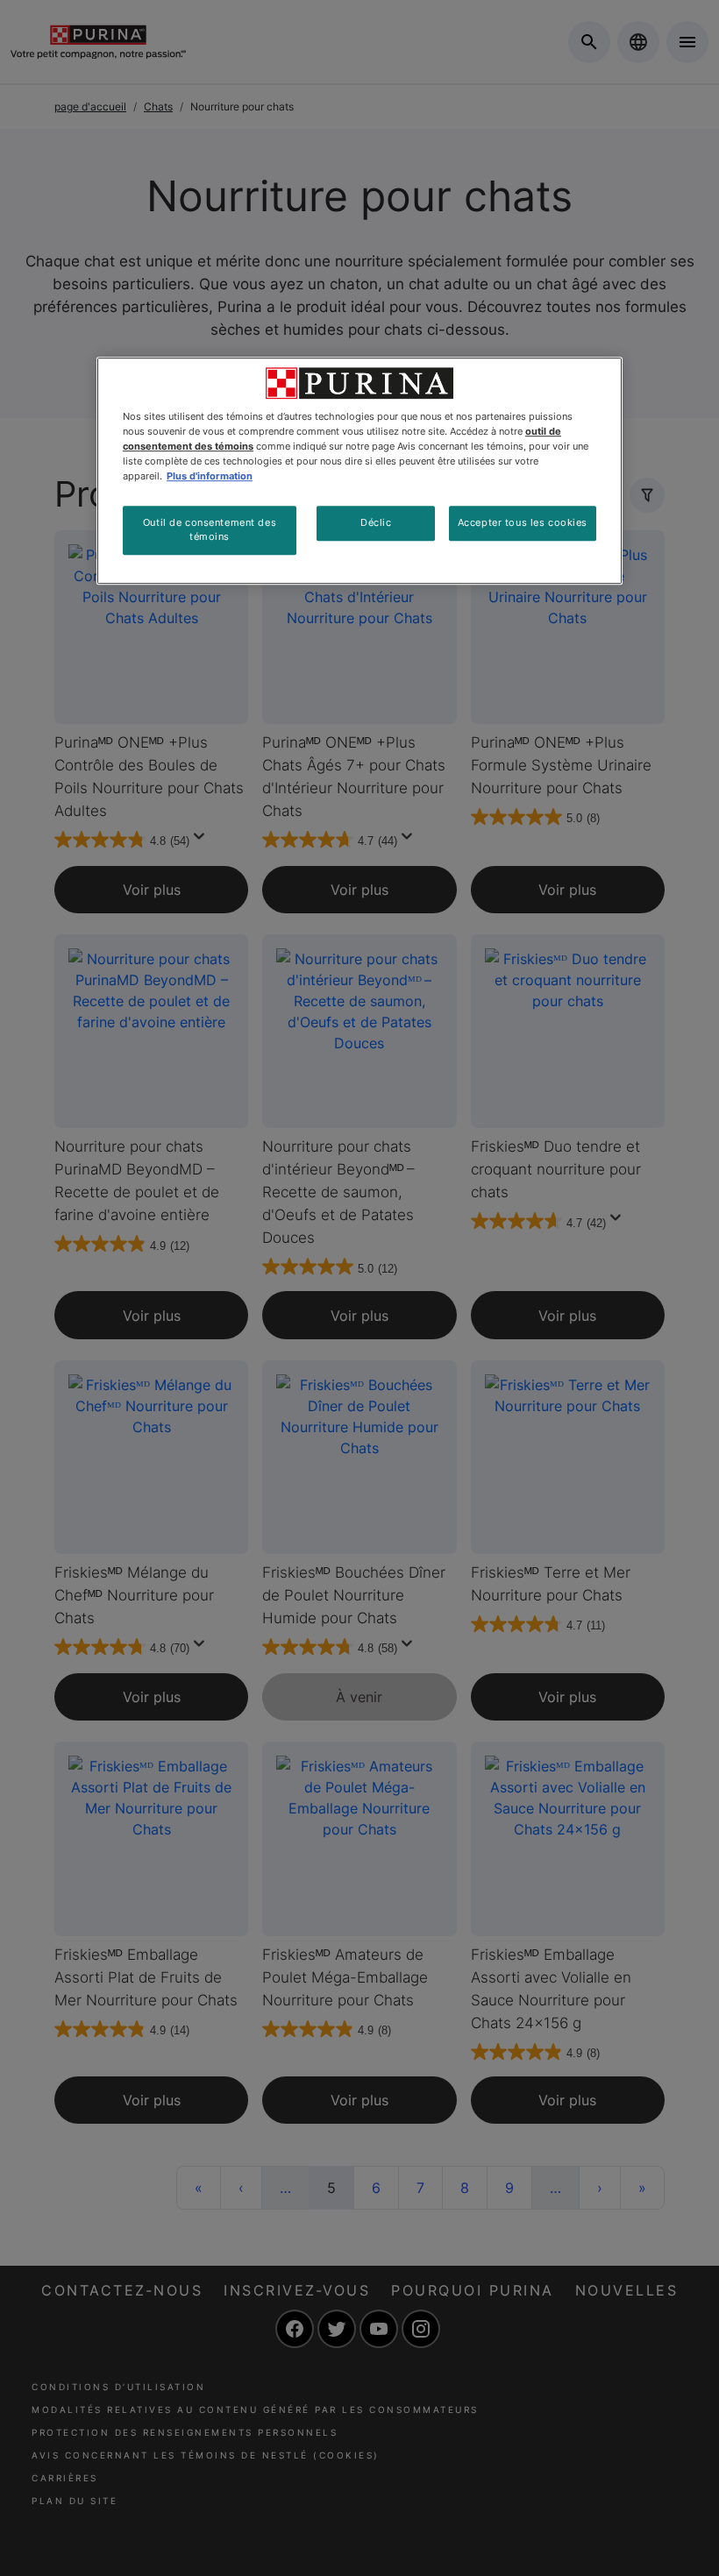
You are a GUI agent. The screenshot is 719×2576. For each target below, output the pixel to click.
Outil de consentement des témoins (210, 529)
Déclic (376, 522)
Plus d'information (210, 476)
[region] (359, 471)
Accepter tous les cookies (523, 522)
